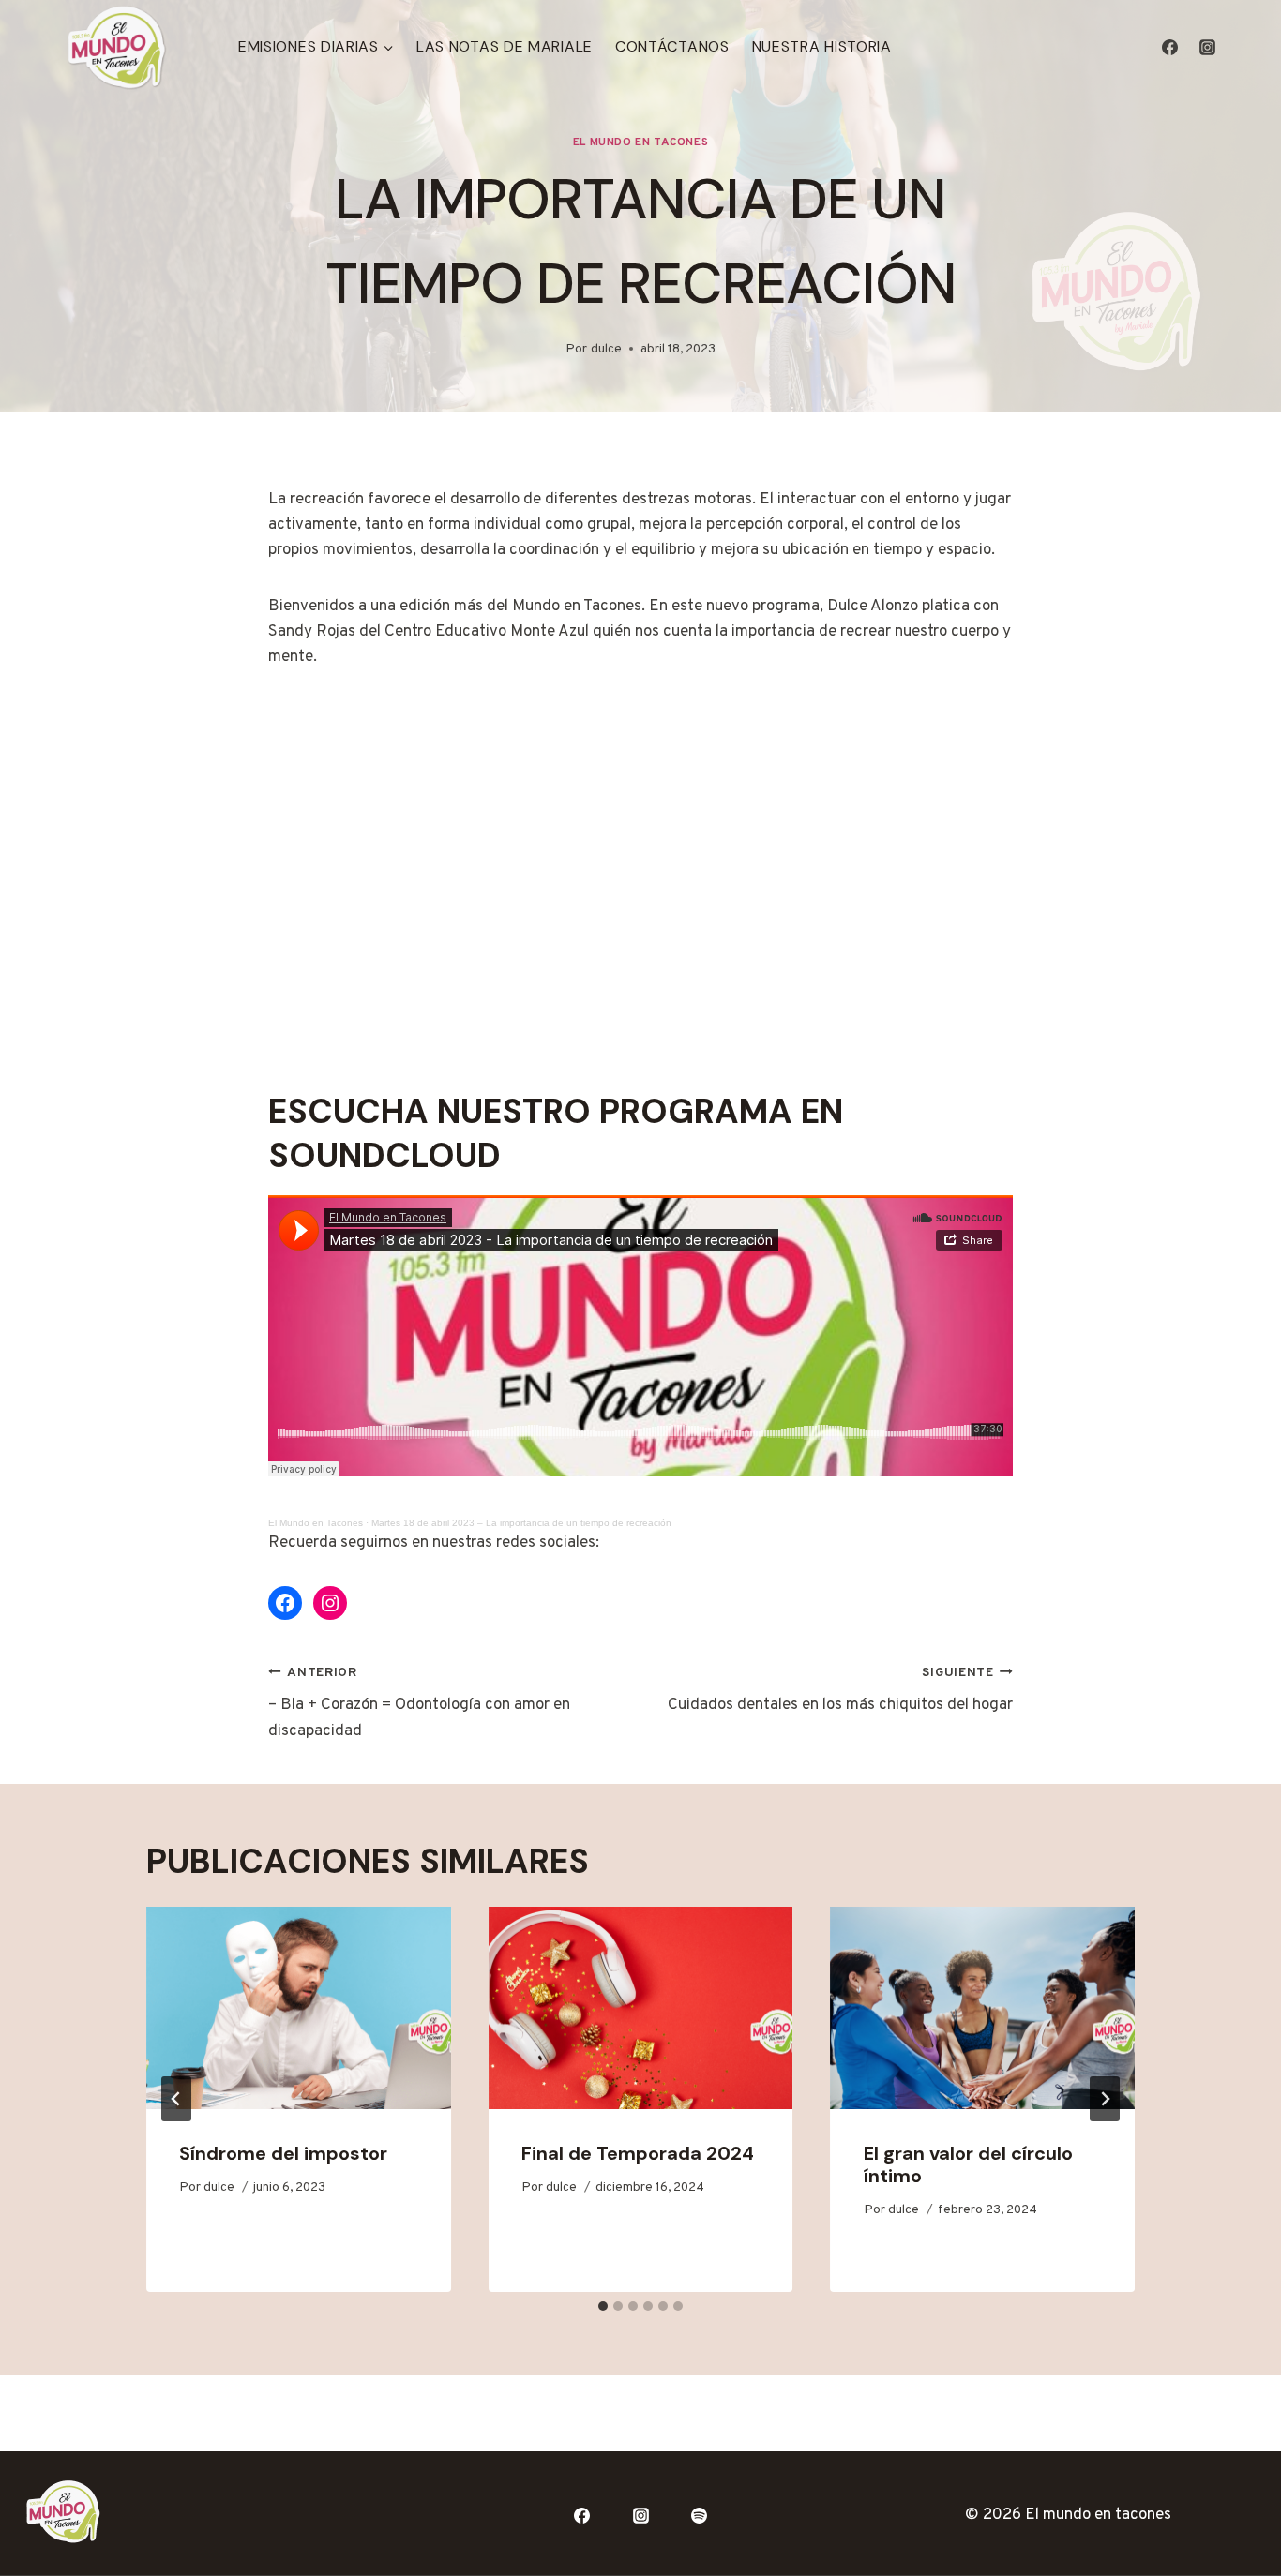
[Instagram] (1207, 47)
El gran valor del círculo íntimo (968, 2164)
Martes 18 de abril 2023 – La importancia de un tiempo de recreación (521, 1523)
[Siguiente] (1105, 2099)
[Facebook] (1170, 47)
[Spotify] (700, 2515)
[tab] (603, 2306)
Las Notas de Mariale (505, 46)
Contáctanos (672, 46)
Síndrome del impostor (283, 2153)
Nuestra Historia (822, 46)
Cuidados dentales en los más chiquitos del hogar (840, 1691)
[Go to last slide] (176, 2099)
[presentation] (299, 2008)
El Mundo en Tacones (640, 142)
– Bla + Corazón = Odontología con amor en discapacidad (419, 1703)
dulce (606, 349)
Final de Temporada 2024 (638, 2153)
